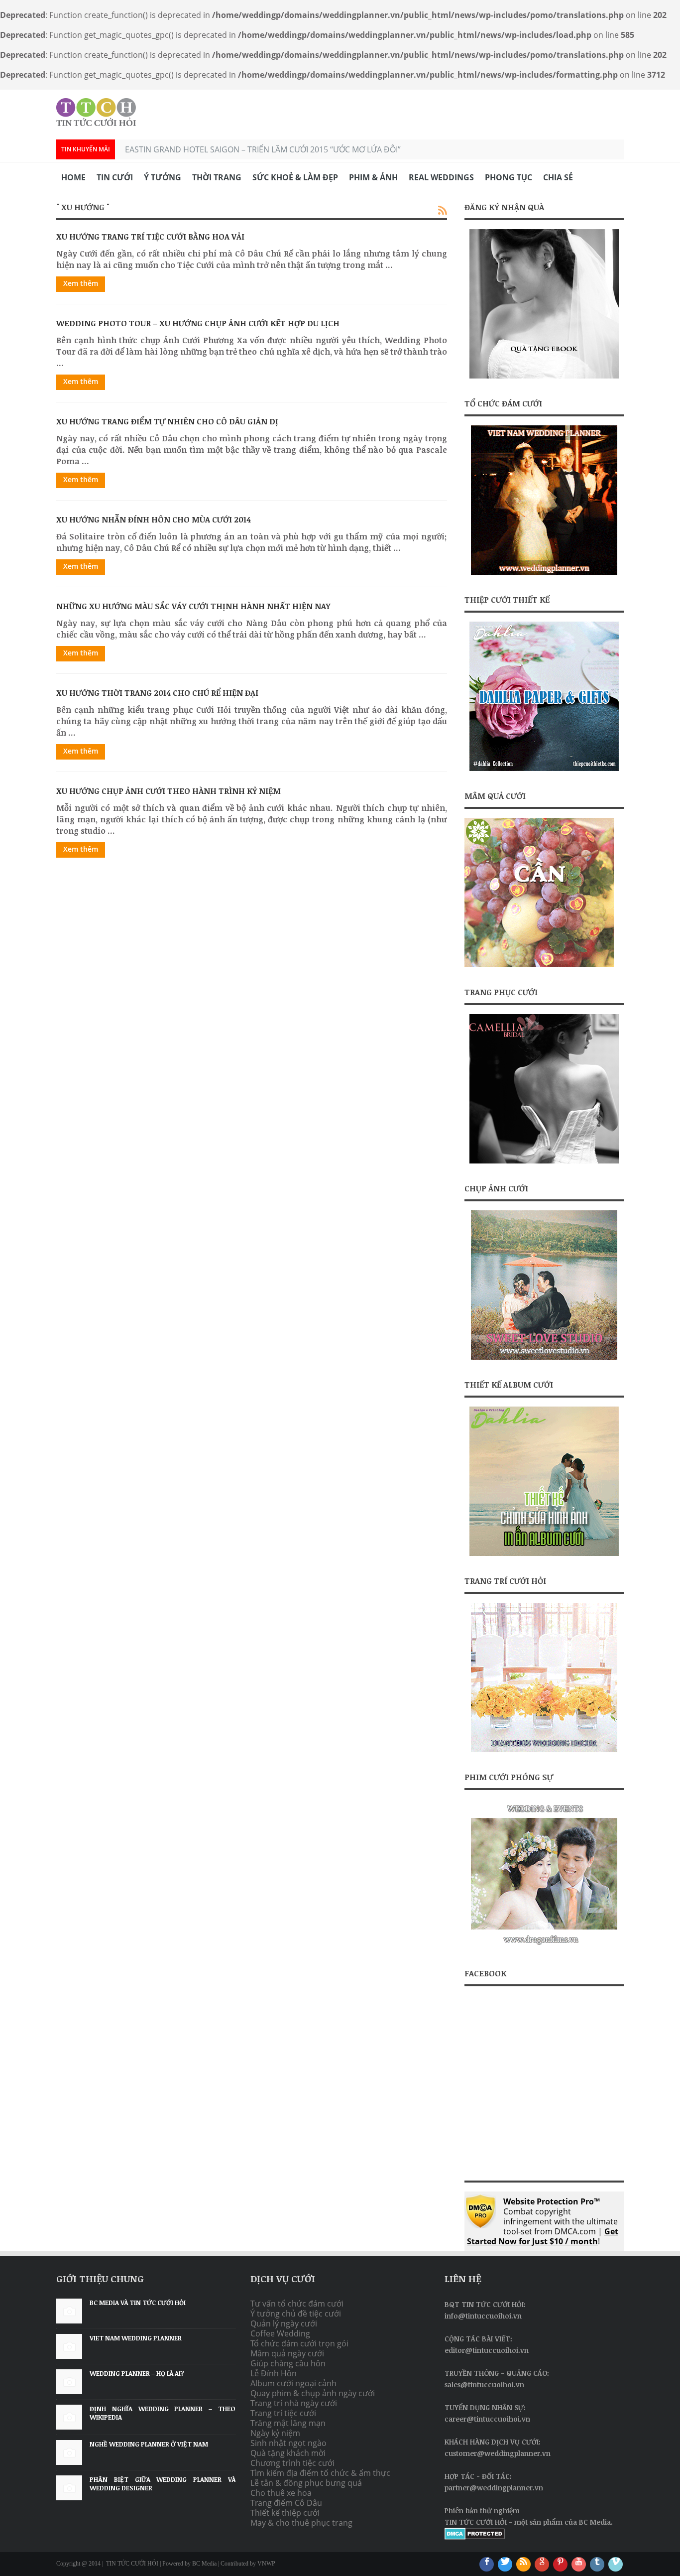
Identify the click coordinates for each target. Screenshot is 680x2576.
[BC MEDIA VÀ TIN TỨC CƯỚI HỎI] (69, 2311)
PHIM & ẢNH (373, 177)
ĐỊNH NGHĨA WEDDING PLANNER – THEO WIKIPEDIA (163, 2413)
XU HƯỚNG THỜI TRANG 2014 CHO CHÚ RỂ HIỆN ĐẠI (157, 693)
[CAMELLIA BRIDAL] (544, 1089)
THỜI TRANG (217, 177)
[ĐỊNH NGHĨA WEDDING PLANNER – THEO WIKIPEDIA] (69, 2417)
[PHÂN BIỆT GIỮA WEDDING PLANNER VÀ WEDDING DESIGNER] (69, 2488)
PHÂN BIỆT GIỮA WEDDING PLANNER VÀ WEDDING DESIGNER (163, 2484)
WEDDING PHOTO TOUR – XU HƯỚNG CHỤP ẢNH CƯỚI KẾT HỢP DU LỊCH (198, 323)
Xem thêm (81, 283)
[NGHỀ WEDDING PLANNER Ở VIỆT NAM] (69, 2452)
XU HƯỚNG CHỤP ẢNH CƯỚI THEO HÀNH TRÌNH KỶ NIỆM (169, 791)
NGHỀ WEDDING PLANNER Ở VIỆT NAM (149, 2444)
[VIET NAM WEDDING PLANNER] (544, 572)
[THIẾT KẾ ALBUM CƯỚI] (544, 1481)
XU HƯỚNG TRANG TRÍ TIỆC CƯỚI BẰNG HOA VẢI (150, 237)
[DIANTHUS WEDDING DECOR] (544, 1749)
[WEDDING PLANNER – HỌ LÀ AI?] (69, 2382)
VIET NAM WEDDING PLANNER (136, 2338)
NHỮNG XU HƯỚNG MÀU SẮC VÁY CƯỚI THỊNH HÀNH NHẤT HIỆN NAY (193, 606)
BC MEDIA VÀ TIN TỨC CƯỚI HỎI (138, 2303)
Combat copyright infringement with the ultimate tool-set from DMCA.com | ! (543, 2221)
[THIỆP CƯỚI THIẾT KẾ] (544, 696)
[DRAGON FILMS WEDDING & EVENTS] (544, 1945)
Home (73, 177)
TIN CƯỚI (115, 177)
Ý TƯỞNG (163, 177)
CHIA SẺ (558, 177)
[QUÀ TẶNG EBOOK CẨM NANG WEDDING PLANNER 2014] (544, 304)
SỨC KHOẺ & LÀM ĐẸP (295, 177)
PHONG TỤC (509, 177)
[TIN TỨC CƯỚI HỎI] (96, 112)
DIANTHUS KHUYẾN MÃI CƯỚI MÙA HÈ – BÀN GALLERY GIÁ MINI (243, 149)
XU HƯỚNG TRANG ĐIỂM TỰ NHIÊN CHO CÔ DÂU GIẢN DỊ (167, 421)
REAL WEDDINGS (441, 177)
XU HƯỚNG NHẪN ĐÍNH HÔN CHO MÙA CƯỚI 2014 (154, 519)
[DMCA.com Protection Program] (475, 2537)
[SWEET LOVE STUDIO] (544, 1357)
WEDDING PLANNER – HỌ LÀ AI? (137, 2373)
